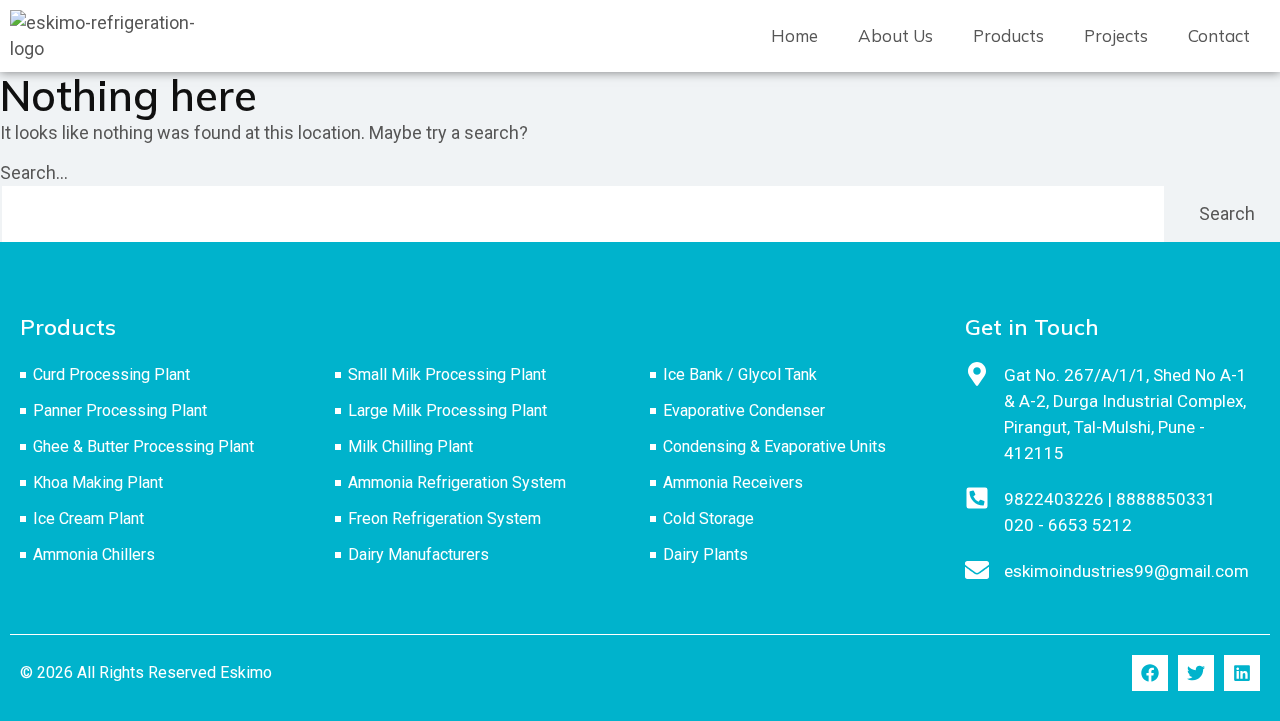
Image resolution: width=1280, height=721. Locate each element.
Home (794, 35)
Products (1008, 35)
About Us (895, 35)
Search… (34, 172)
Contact (1219, 35)
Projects (1116, 35)
